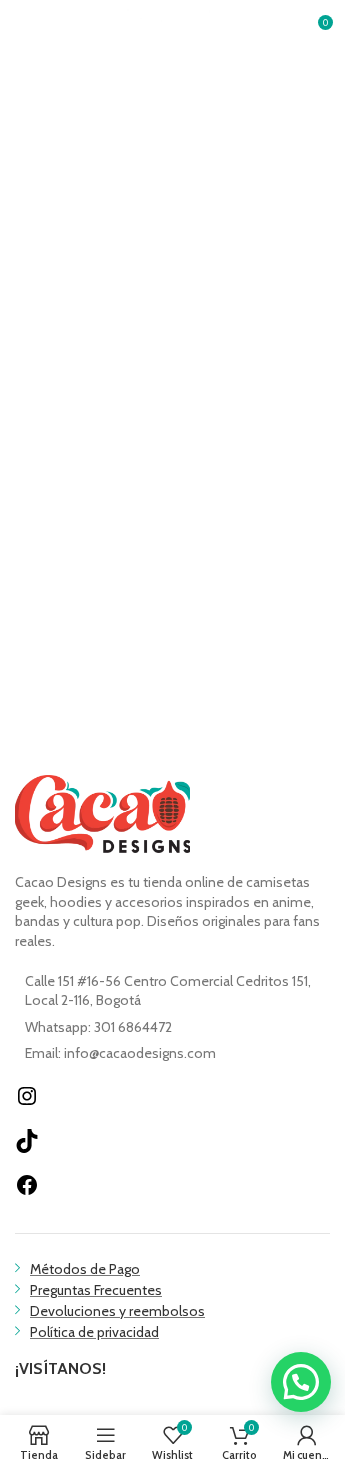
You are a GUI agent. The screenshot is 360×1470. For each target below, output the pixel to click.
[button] (301, 1382)
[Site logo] (173, 28)
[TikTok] (27, 1148)
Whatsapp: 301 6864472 (98, 1027)
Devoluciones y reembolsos (117, 1311)
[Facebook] (27, 1192)
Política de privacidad (94, 1332)
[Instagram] (27, 1103)
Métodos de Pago (85, 1269)
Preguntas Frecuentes (96, 1290)
